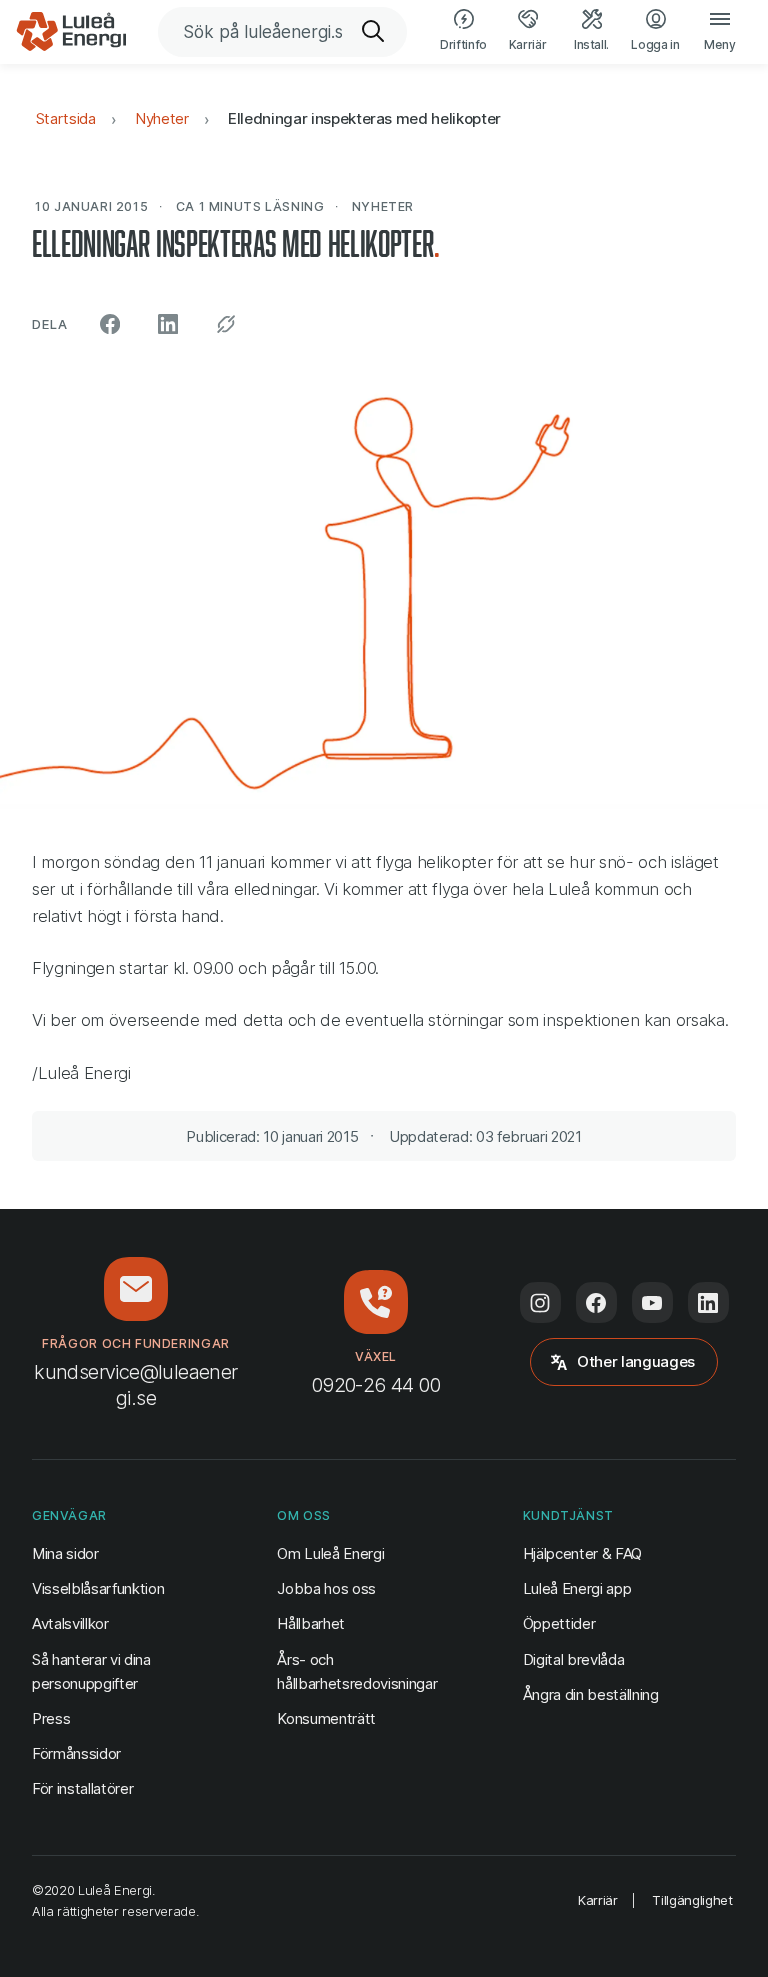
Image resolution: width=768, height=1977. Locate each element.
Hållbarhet (311, 1623)
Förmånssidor (76, 1753)
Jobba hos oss (326, 1588)
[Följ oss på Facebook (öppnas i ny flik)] (596, 1302)
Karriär (598, 1900)
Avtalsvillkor (70, 1623)
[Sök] (374, 32)
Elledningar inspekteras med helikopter (364, 118)
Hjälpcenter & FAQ (582, 1553)
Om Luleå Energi (330, 1553)
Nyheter (162, 118)
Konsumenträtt (326, 1718)
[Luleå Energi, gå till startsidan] (71, 32)
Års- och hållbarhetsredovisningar (357, 1671)
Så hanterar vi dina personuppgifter (91, 1671)
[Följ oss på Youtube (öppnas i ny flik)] (652, 1302)
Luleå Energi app (577, 1588)
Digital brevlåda (574, 1659)
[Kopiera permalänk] (226, 324)
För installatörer (82, 1788)
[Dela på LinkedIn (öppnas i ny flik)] (168, 324)
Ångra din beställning (591, 1694)
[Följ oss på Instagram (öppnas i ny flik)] (540, 1302)
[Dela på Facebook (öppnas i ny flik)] (110, 324)
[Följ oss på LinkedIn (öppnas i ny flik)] (708, 1302)
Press (51, 1718)
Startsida (66, 118)
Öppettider (559, 1623)
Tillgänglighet (692, 1900)
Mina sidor (65, 1553)
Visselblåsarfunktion (98, 1588)
